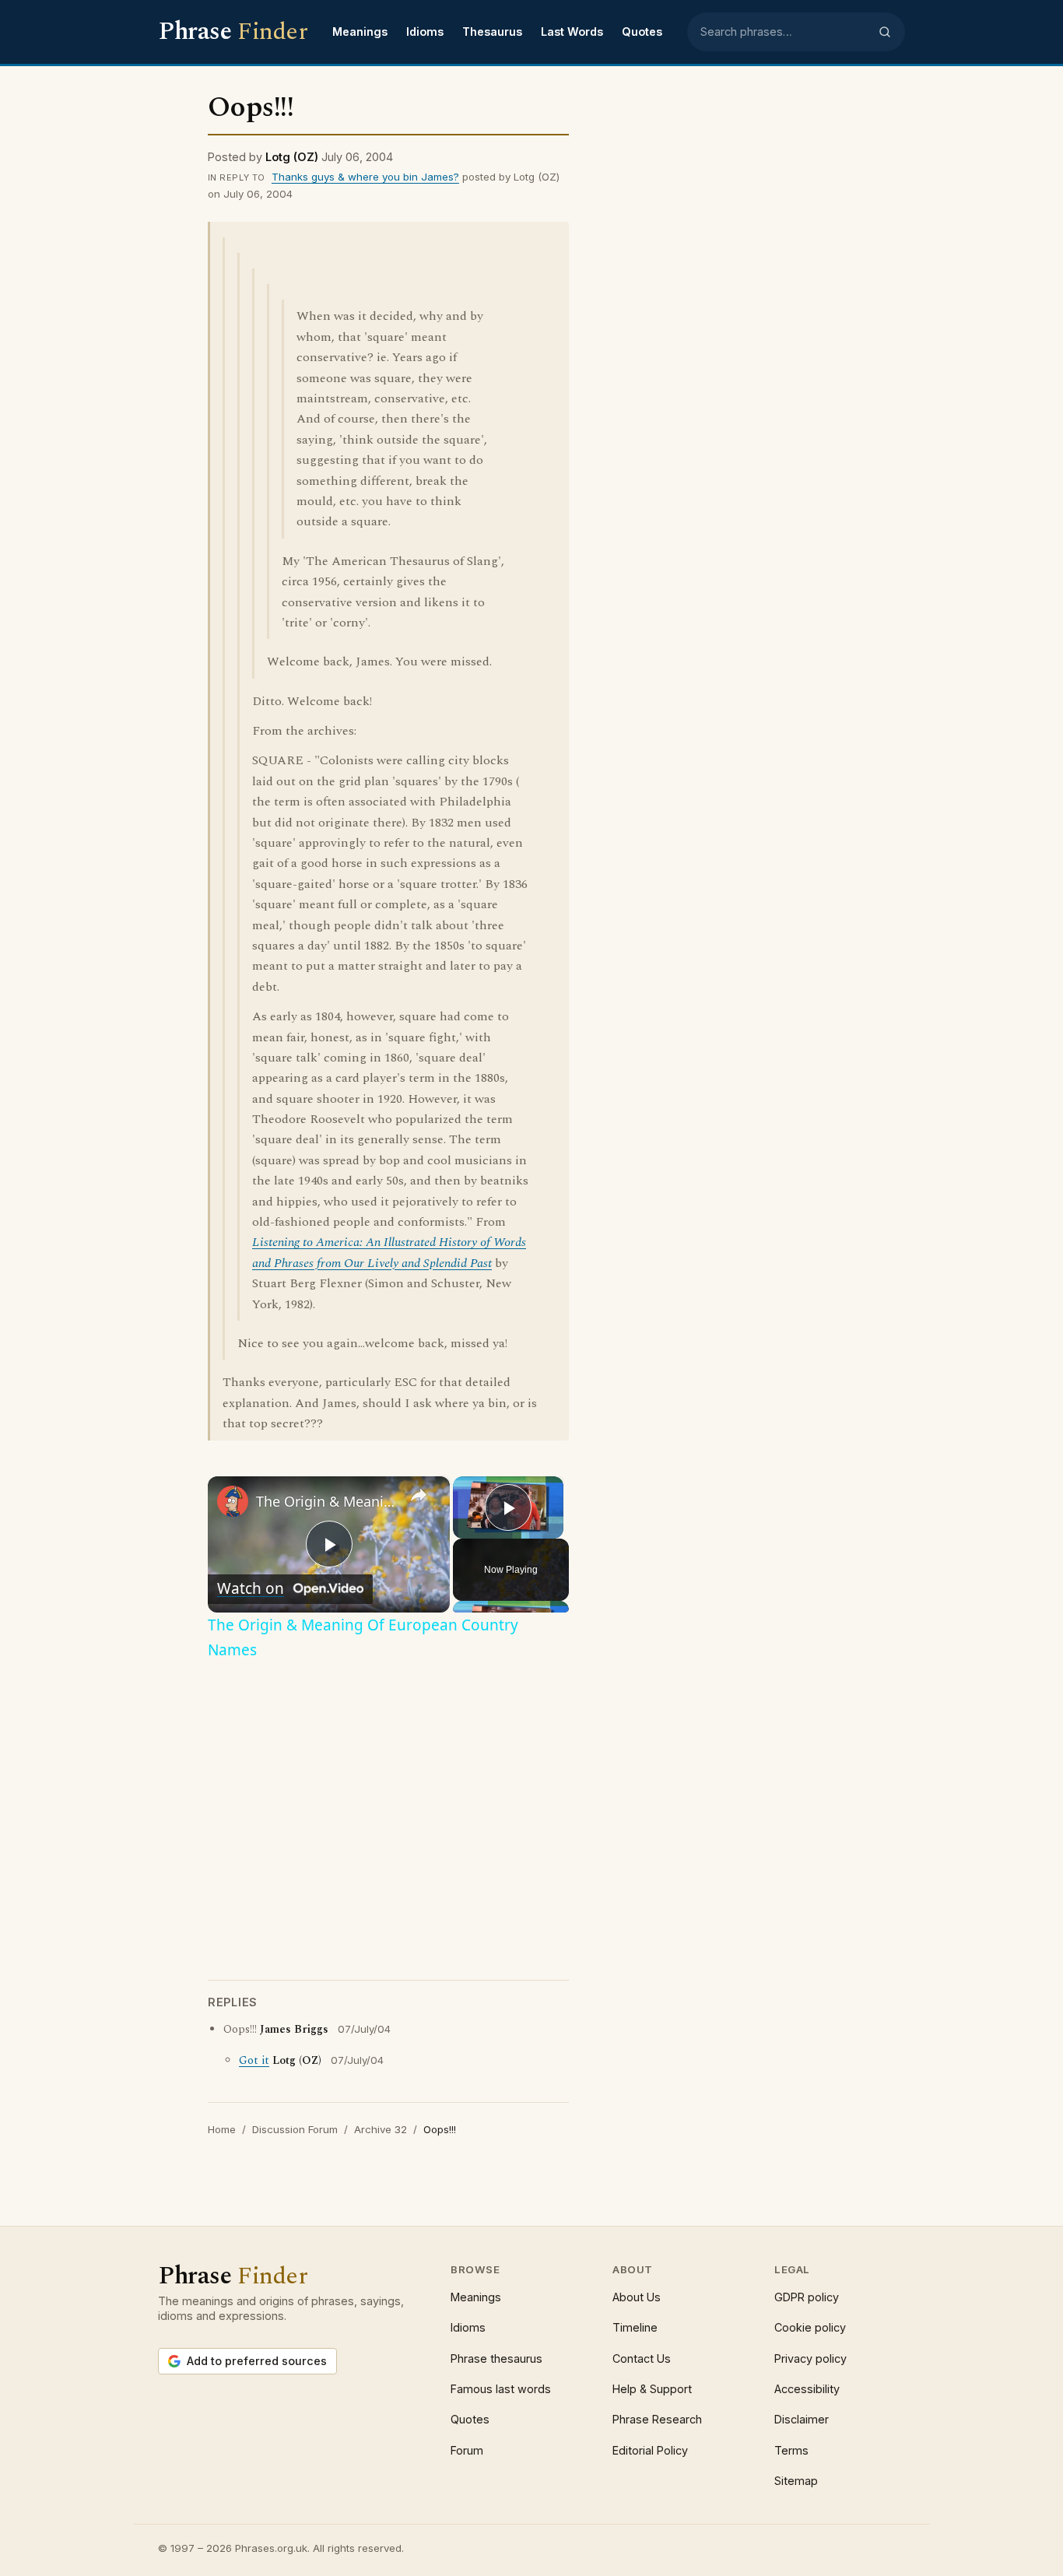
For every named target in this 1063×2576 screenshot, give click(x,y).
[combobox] (784, 32)
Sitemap (796, 2481)
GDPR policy (807, 2297)
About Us (637, 2297)
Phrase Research (657, 2419)
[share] (419, 1494)
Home (222, 2129)
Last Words (572, 32)
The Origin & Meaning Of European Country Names (326, 1501)
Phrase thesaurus (496, 2358)
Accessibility (807, 2389)
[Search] (885, 32)
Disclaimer (802, 2419)
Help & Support (652, 2389)
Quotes (642, 32)
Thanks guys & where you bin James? (365, 177)
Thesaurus (492, 32)
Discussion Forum (295, 2129)
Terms (791, 2450)
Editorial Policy (650, 2450)
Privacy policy (810, 2358)
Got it (254, 2061)
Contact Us (642, 2358)
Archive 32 (381, 2129)
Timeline (635, 2327)
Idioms (425, 32)
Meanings (360, 32)
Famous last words (501, 2389)
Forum (467, 2450)
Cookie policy (810, 2327)
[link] (233, 1501)
